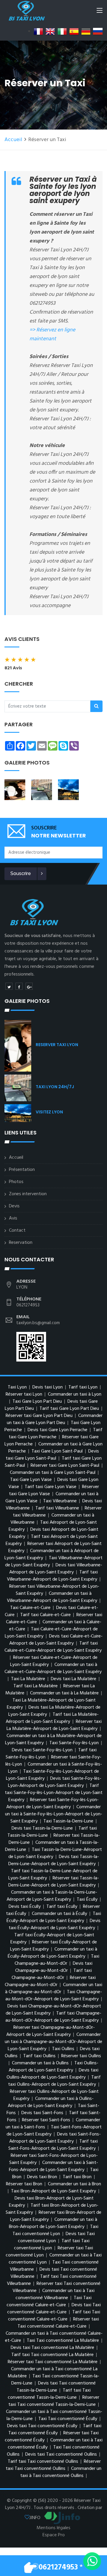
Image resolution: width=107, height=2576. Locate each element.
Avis (13, 1218)
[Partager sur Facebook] (19, 986)
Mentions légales (53, 2528)
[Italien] (62, 31)
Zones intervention (28, 1194)
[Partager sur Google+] (29, 986)
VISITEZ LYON (49, 1112)
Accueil (13, 140)
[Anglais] (50, 31)
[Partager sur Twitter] (9, 986)
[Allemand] (86, 31)
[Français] (38, 31)
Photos (16, 1182)
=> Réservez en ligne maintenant (52, 335)
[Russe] (98, 31)
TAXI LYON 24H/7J (55, 1087)
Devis (14, 1206)
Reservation (21, 1243)
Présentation (22, 1170)
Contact (17, 1230)
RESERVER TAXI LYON (57, 1045)
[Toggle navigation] (100, 12)
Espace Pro (54, 2535)
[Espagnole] (74, 31)
